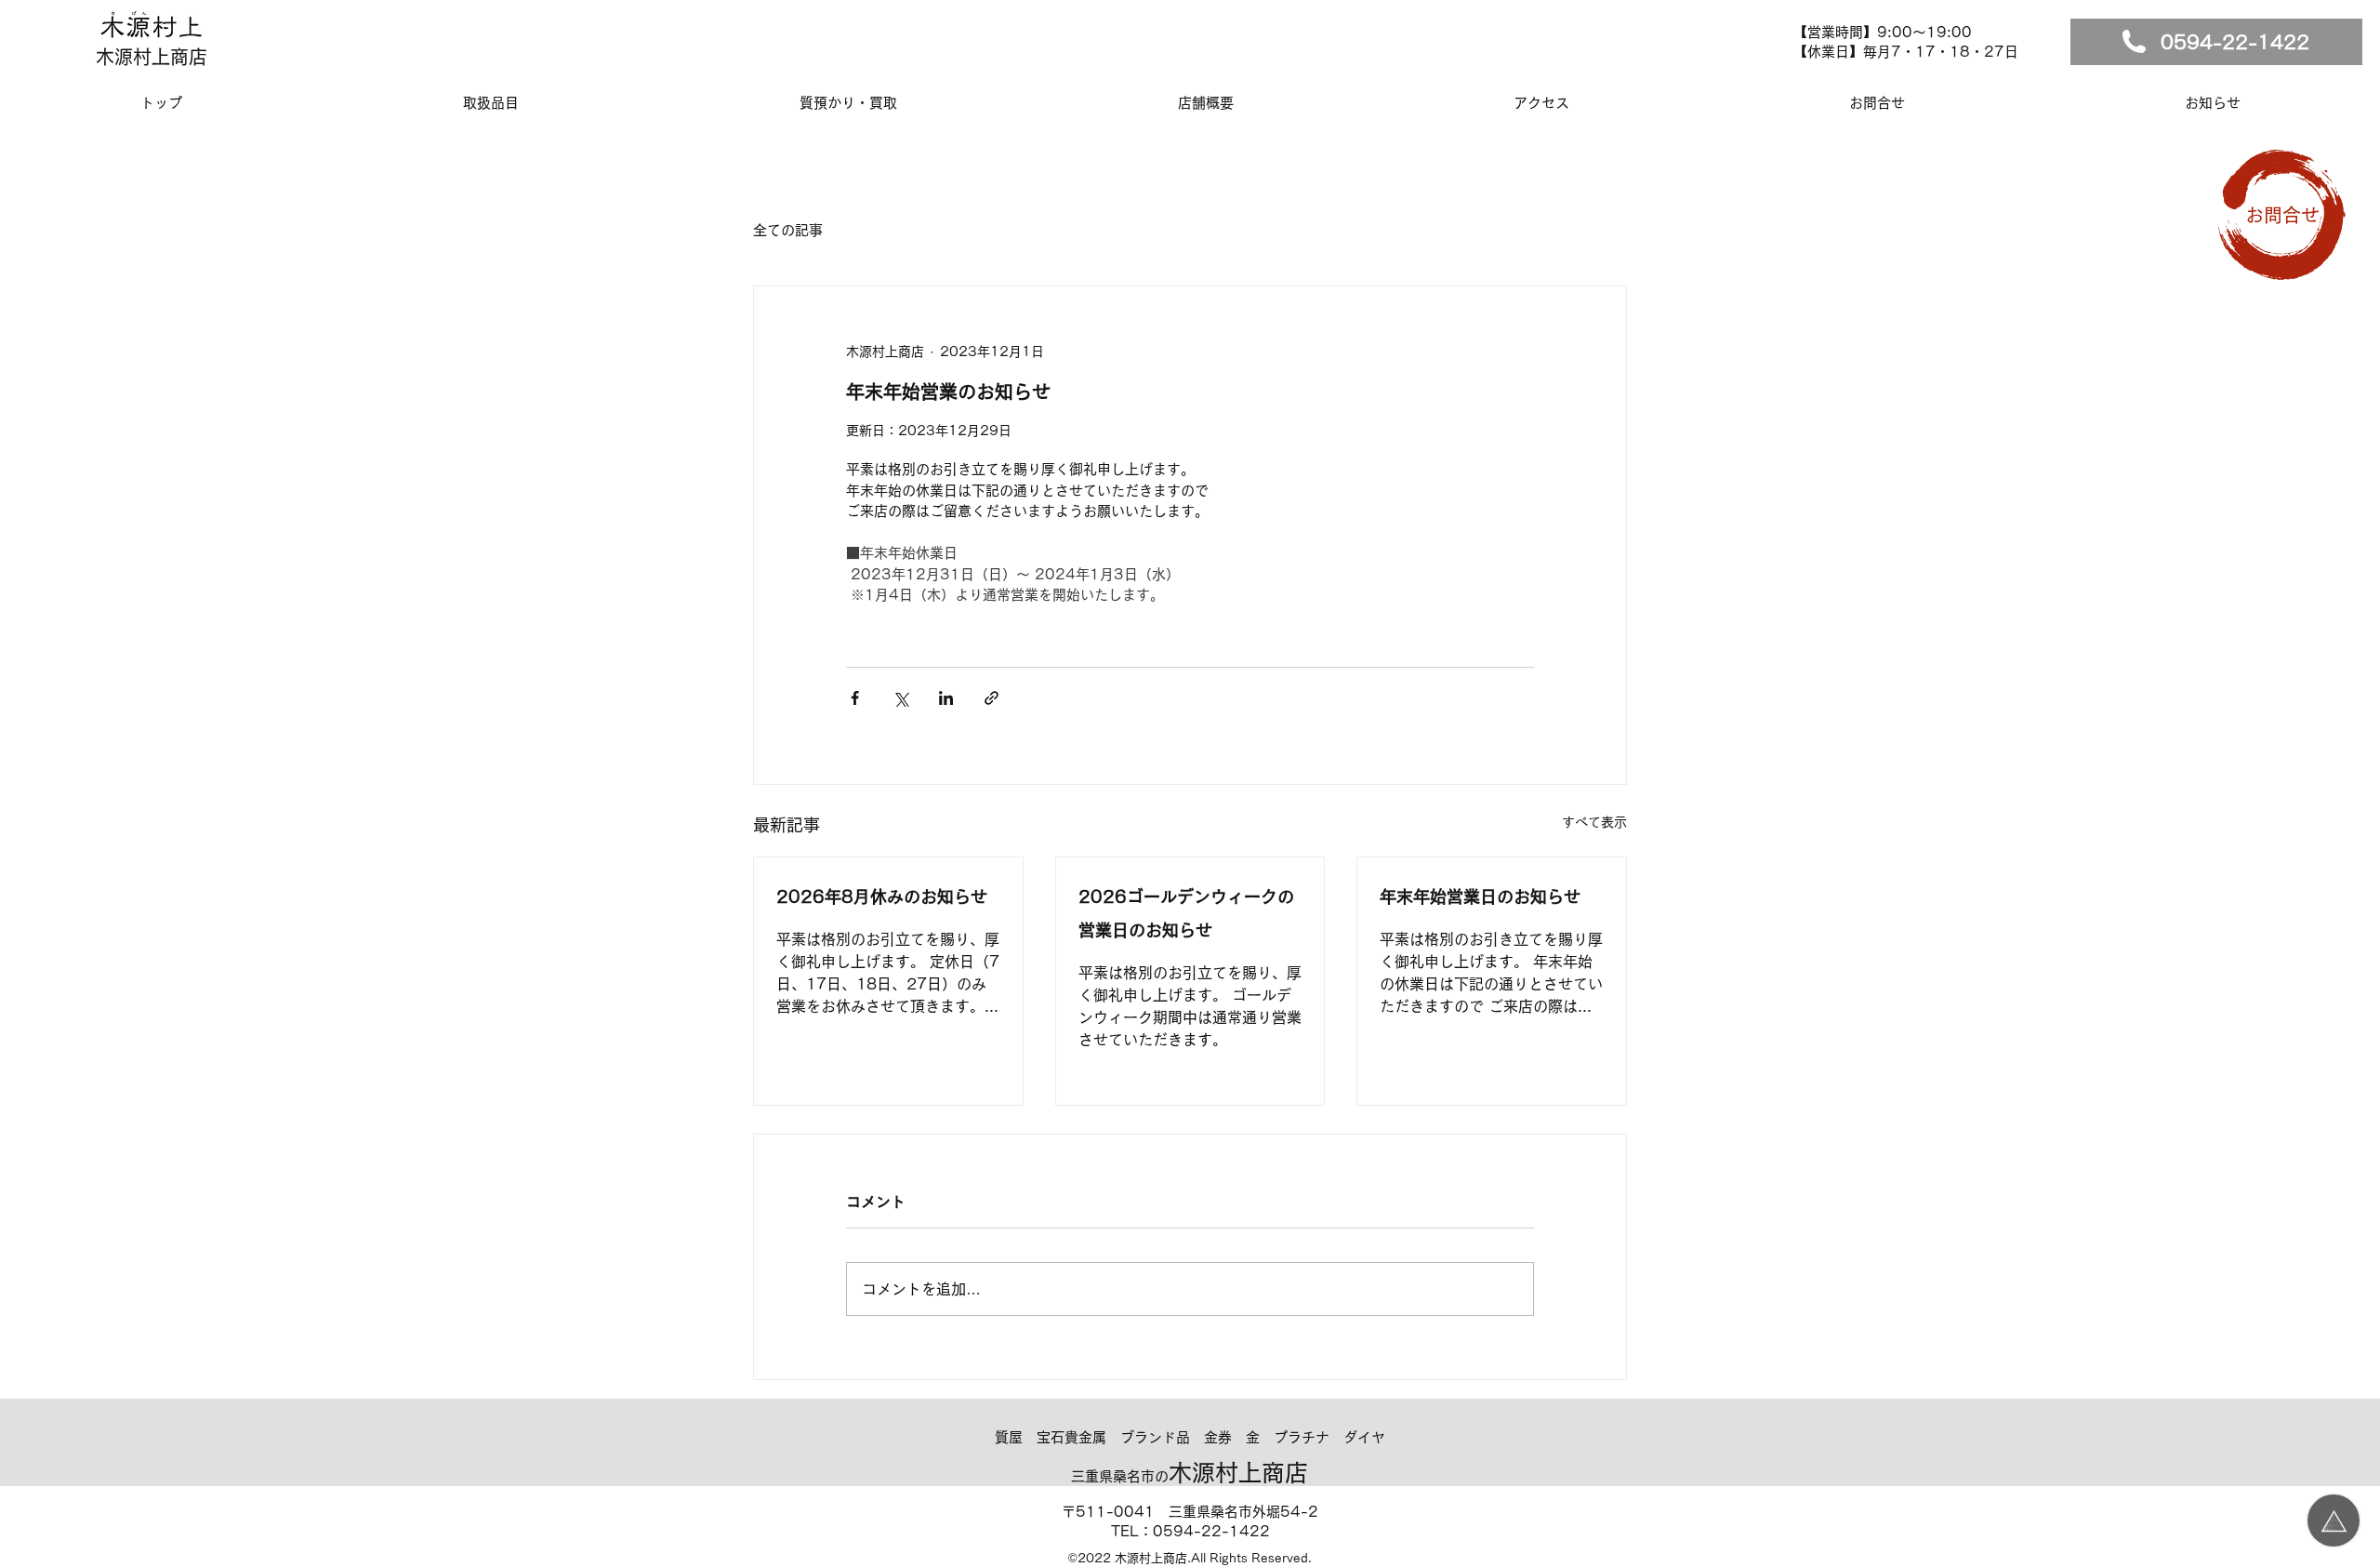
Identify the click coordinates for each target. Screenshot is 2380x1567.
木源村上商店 (152, 57)
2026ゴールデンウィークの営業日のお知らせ (1186, 913)
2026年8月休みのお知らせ (882, 896)
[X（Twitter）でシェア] (900, 698)
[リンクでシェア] (992, 698)
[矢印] (2334, 1521)
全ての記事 (788, 230)
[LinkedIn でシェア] (946, 698)
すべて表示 (1594, 822)
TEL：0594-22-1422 (1190, 1531)
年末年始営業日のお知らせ (1480, 896)
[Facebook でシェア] (855, 698)
